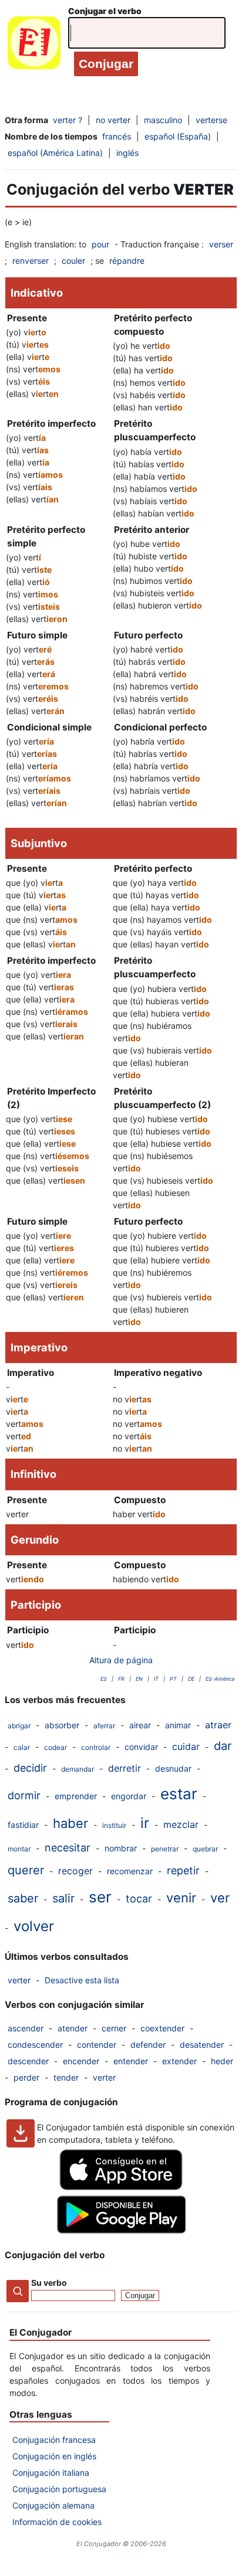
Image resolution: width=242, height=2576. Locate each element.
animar (178, 1725)
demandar (78, 1769)
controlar (96, 1747)
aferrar (104, 1726)
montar (19, 1849)
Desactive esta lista (82, 1980)
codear (56, 1747)
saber (23, 1898)
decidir (30, 1768)
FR (121, 1679)
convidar (141, 1747)
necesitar (68, 1848)
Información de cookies (57, 2522)
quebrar (205, 1849)
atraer (218, 1725)
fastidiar (23, 1825)
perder (26, 2077)
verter (19, 1980)
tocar (139, 1899)
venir (181, 1898)
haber (70, 1823)
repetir (183, 1870)
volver (34, 1926)
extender (179, 2061)
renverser (31, 261)
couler (73, 261)
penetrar (165, 1849)
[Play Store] (121, 2230)
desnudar (173, 1768)
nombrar (121, 1848)
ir (145, 1823)
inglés (127, 153)
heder (222, 2061)
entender (131, 2061)
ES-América (220, 1679)
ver (220, 1898)
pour (100, 244)
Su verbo (49, 2283)
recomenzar (130, 1871)
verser (221, 244)
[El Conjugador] (34, 45)
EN (139, 1679)
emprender (76, 1796)
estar (179, 1794)
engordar (129, 1796)
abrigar (19, 1726)
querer (26, 1870)
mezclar (181, 1824)
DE (191, 1679)
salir (63, 1898)
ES (104, 1679)
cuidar (186, 1746)
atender (73, 2028)
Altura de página (121, 1660)
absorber (62, 1725)
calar (22, 1747)
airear (140, 1725)
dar (223, 1746)
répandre (127, 261)
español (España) (178, 136)
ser (100, 1897)
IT (156, 1679)
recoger (75, 1871)
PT (173, 1679)
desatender (202, 2045)
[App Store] (121, 2187)
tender (66, 2077)
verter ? (68, 120)
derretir (125, 1768)
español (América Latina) (55, 153)
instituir (114, 1825)
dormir (24, 1795)
